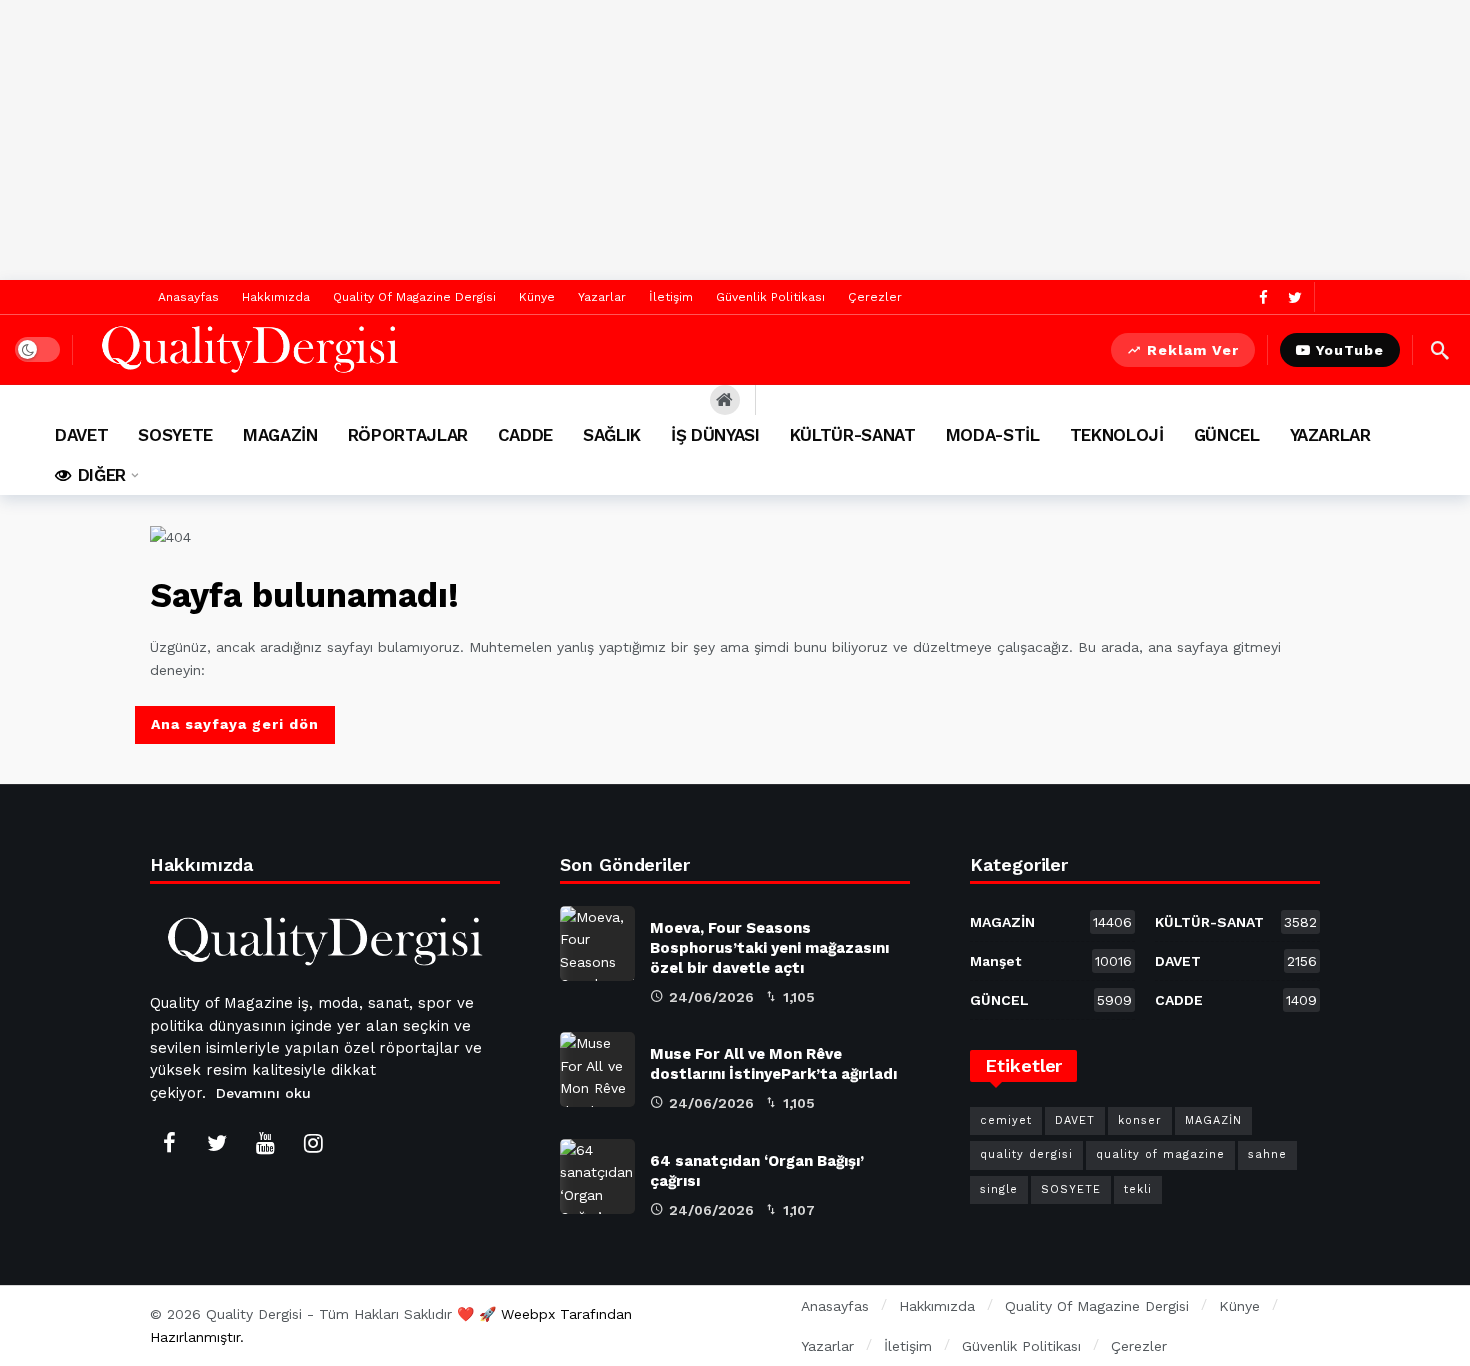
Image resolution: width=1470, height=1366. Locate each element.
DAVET (1236, 961)
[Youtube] (265, 1143)
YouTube (1350, 350)
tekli (1138, 1189)
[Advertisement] (735, 140)
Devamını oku (263, 1093)
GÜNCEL (1051, 1000)
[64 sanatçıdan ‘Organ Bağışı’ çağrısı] (597, 1176)
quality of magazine (1160, 1154)
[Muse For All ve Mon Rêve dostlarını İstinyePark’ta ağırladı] (597, 1069)
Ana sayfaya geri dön (235, 724)
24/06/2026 (711, 997)
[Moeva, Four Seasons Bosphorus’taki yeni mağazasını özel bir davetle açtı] (597, 943)
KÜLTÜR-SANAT (1236, 922)
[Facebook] (1263, 297)
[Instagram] (313, 1143)
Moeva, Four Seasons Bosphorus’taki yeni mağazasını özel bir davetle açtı (769, 948)
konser (1140, 1120)
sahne (1267, 1154)
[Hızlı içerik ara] (1440, 350)
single (999, 1189)
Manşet (1051, 961)
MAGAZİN (1051, 922)
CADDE (1236, 1000)
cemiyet (1006, 1120)
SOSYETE (1071, 1189)
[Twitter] (1294, 297)
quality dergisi (1026, 1154)
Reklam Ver (1193, 350)
